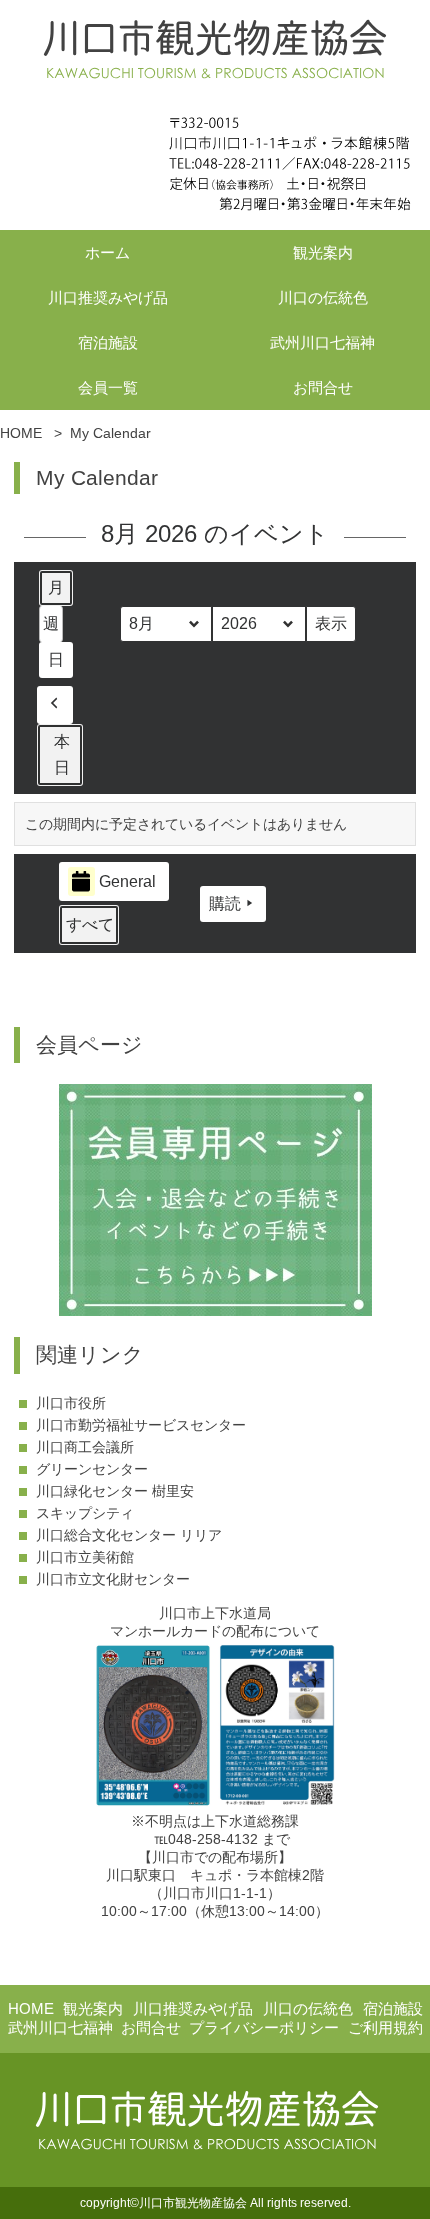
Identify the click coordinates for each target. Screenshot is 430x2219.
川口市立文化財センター (113, 1579)
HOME (31, 2008)
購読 (225, 903)
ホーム (107, 252)
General (127, 881)
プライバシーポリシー (264, 2027)
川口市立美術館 (85, 1557)
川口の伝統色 (323, 297)
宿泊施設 (108, 342)
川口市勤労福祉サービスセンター (141, 1425)
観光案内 (323, 252)
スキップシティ (85, 1513)
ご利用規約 (385, 2027)
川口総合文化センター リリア (129, 1535)
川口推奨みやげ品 (108, 297)
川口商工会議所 (85, 1447)
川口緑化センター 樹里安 (115, 1491)
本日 (62, 754)
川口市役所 (71, 1403)
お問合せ (323, 387)
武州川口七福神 (322, 342)
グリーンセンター (92, 1469)
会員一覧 (108, 387)
